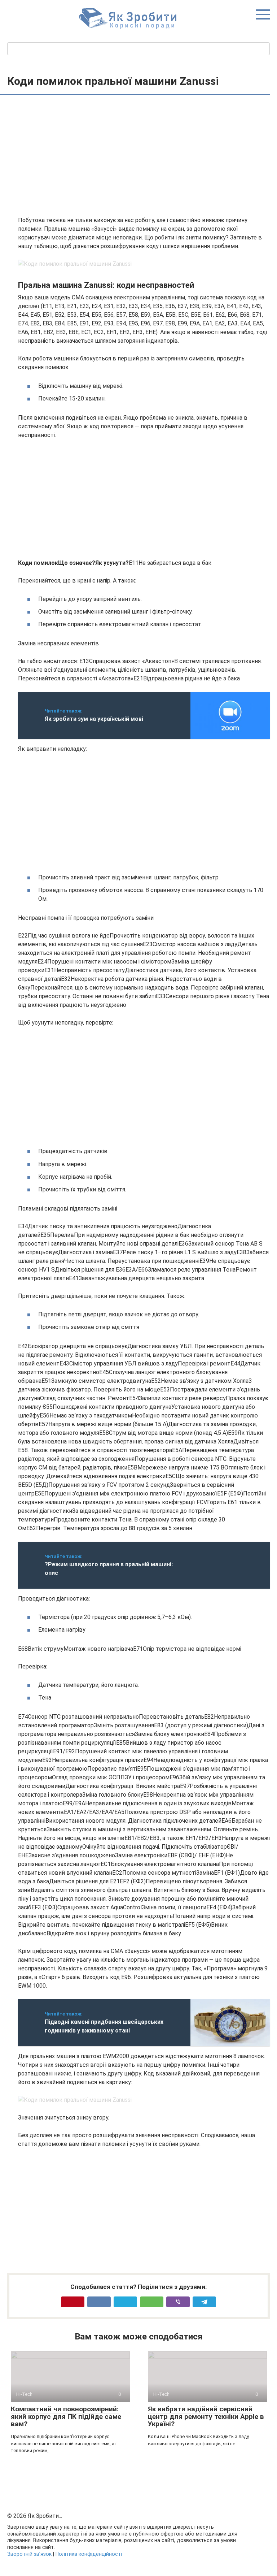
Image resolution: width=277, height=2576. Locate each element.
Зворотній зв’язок (29, 2554)
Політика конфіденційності (89, 2554)
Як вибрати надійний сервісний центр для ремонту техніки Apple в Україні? (206, 2417)
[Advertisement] (144, 156)
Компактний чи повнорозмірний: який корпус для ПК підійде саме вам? (66, 2417)
